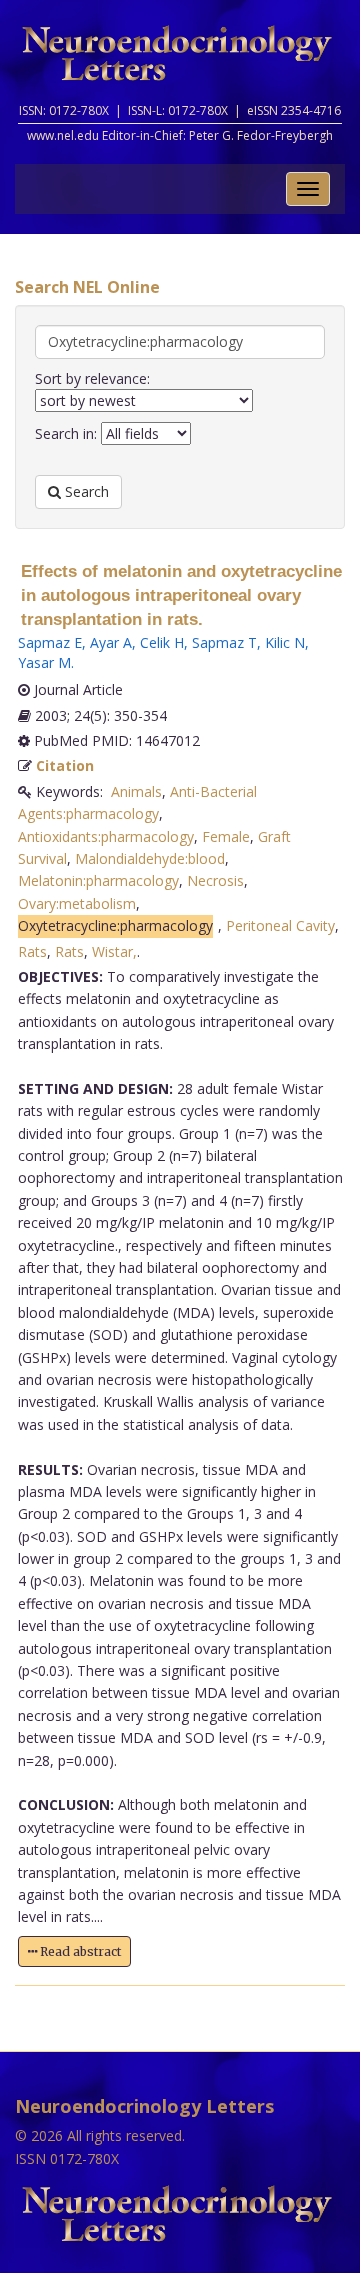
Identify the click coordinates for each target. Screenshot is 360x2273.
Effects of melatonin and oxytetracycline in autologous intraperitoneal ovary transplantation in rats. (181, 595)
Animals (136, 791)
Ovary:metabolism (77, 903)
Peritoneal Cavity (280, 925)
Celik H (162, 642)
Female (226, 836)
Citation (65, 765)
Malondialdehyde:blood (150, 858)
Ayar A (111, 642)
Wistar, (114, 951)
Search (85, 491)
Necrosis (215, 880)
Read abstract (79, 1951)
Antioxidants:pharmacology (106, 836)
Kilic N (285, 642)
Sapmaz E (50, 642)
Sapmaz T (224, 642)
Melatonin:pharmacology (98, 880)
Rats (32, 951)
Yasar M (44, 662)
